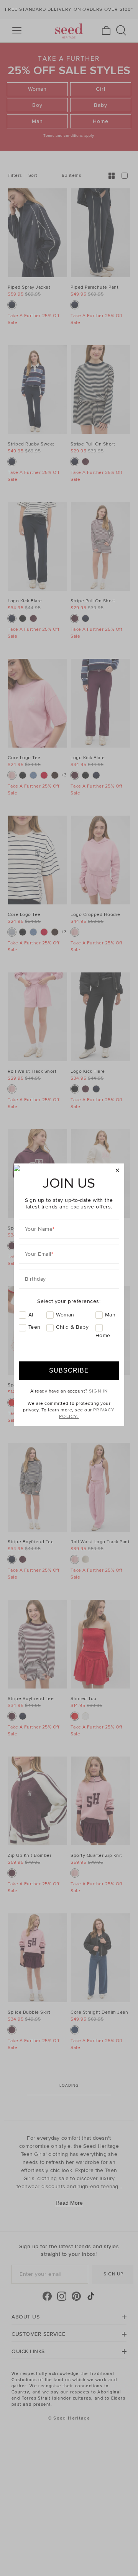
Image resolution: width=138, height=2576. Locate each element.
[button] (117, 1171)
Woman (65, 1315)
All (32, 1315)
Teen (34, 1327)
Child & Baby (72, 1327)
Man (110, 1315)
